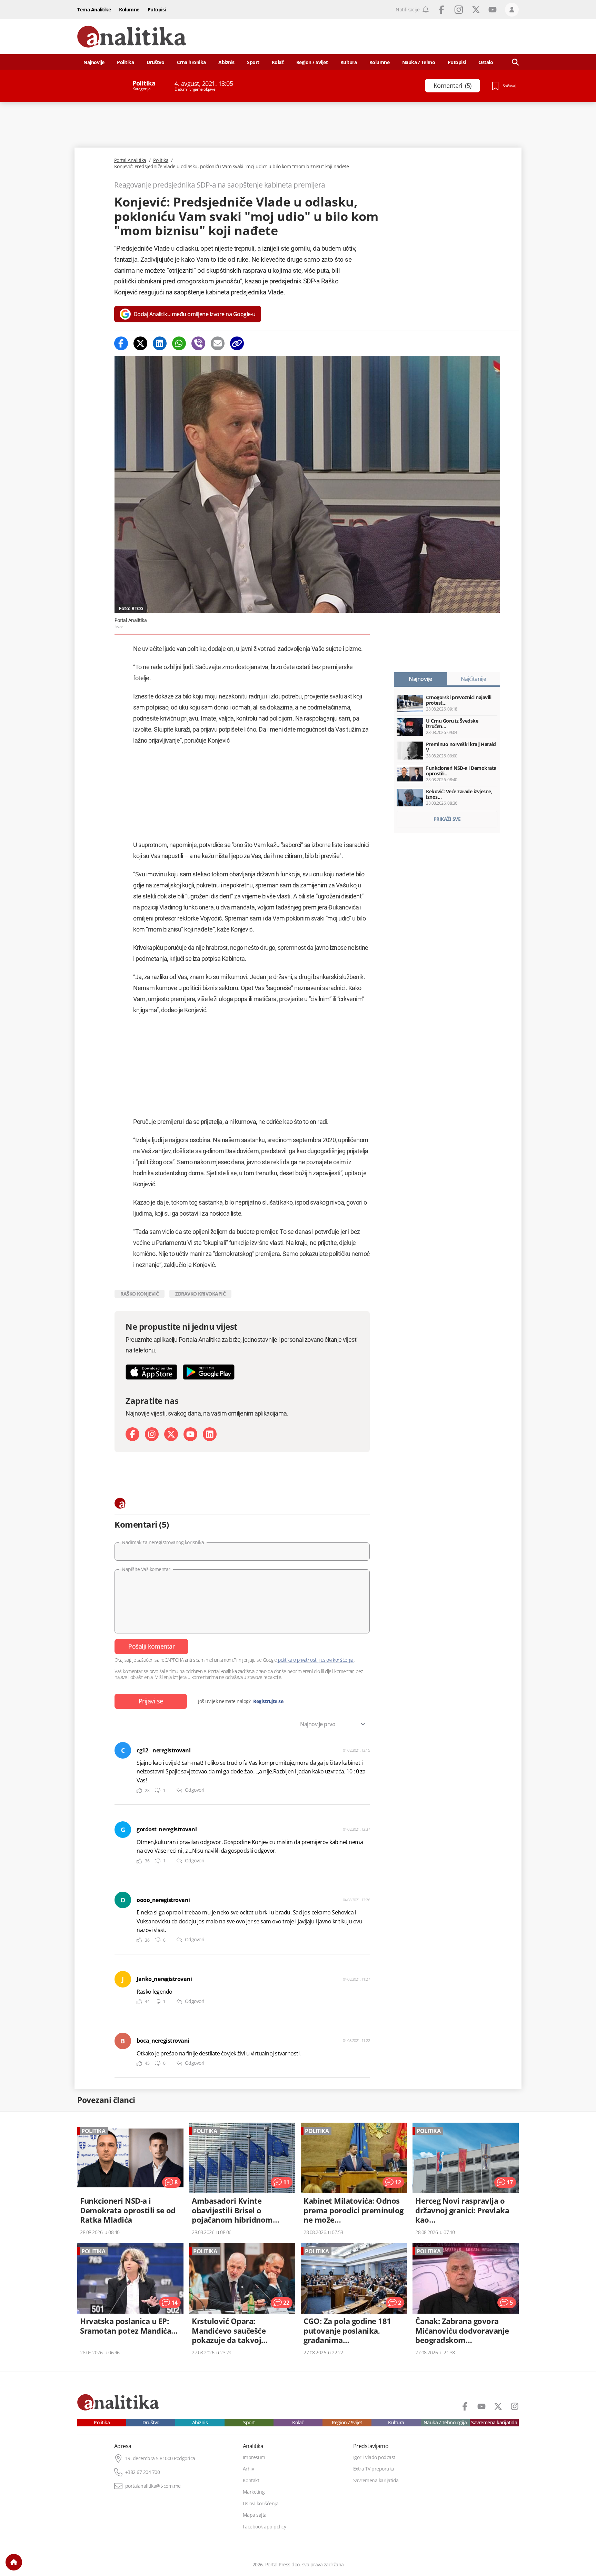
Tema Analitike (94, 9)
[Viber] (198, 343)
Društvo (156, 62)
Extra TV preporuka (374, 2469)
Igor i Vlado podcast (374, 2457)
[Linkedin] (160, 343)
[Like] (139, 1790)
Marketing (254, 2492)
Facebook (441, 10)
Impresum (254, 2457)
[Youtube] (190, 1434)
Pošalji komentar (151, 1646)
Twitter (476, 10)
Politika (125, 62)
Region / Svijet (312, 62)
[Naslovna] (14, 2562)
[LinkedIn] (210, 1434)
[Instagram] (152, 1434)
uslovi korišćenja (337, 1660)
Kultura (349, 62)
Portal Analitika (130, 160)
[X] (171, 1434)
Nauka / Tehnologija (445, 2423)
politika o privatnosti (298, 1660)
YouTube (493, 10)
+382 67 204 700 (143, 2472)
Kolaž (278, 62)
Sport (253, 62)
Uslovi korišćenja (261, 2504)
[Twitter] (140, 343)
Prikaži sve (447, 819)
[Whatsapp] (179, 343)
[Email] (218, 343)
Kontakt (251, 2481)
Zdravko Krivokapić (200, 1294)
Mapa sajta (255, 2515)
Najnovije (94, 62)
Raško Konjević (140, 1294)
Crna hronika (191, 62)
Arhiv (249, 2469)
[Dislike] (158, 1790)
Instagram (459, 10)
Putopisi (157, 9)
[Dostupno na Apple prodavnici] (151, 1372)
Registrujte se (268, 1701)
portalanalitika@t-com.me (153, 2486)
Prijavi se (151, 1701)
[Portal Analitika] (132, 37)
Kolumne (129, 9)
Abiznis (226, 62)
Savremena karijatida (494, 2423)
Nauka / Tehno (419, 62)
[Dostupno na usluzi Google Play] (209, 1372)
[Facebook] (121, 343)
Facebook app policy (265, 2527)
